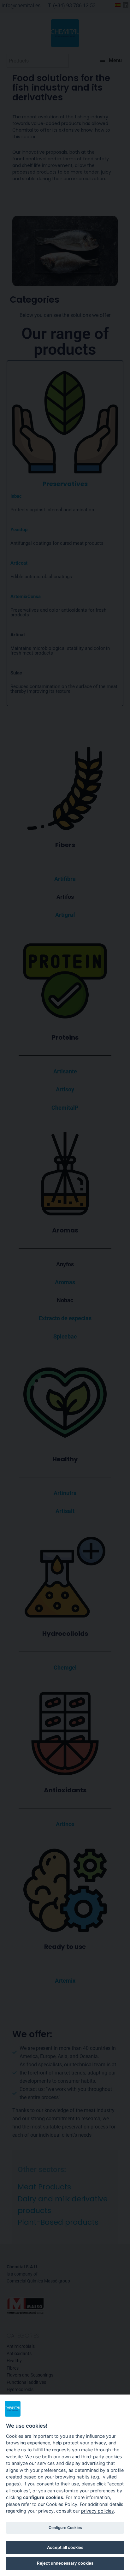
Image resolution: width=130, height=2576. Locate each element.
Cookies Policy (62, 2504)
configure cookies (43, 2497)
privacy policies (98, 2511)
